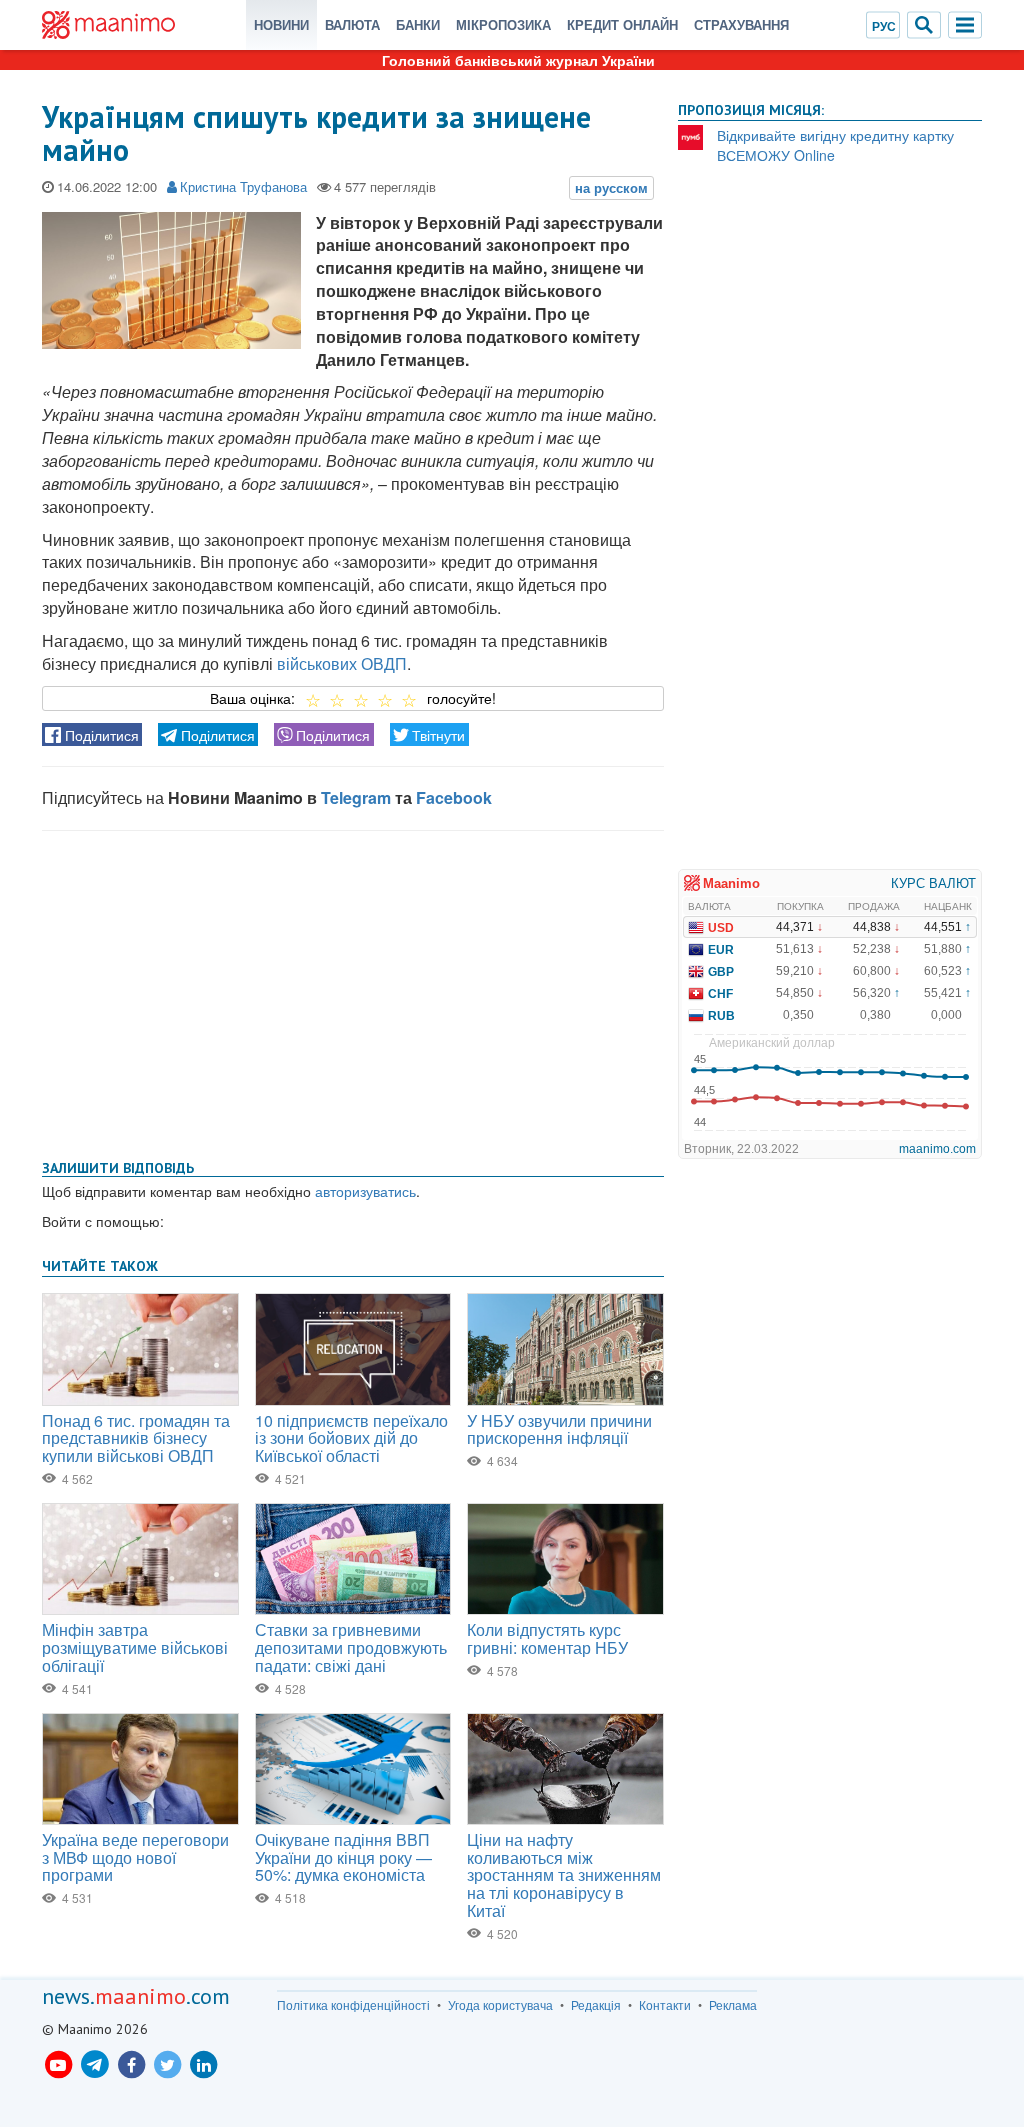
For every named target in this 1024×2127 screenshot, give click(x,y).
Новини (281, 24)
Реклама (733, 2005)
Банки (418, 24)
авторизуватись (365, 1191)
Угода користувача (500, 2005)
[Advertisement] (353, 991)
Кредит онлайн (622, 24)
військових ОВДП (342, 663)
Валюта (352, 24)
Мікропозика (503, 24)
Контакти (665, 2005)
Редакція (596, 2005)
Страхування (741, 24)
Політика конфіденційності (353, 2005)
